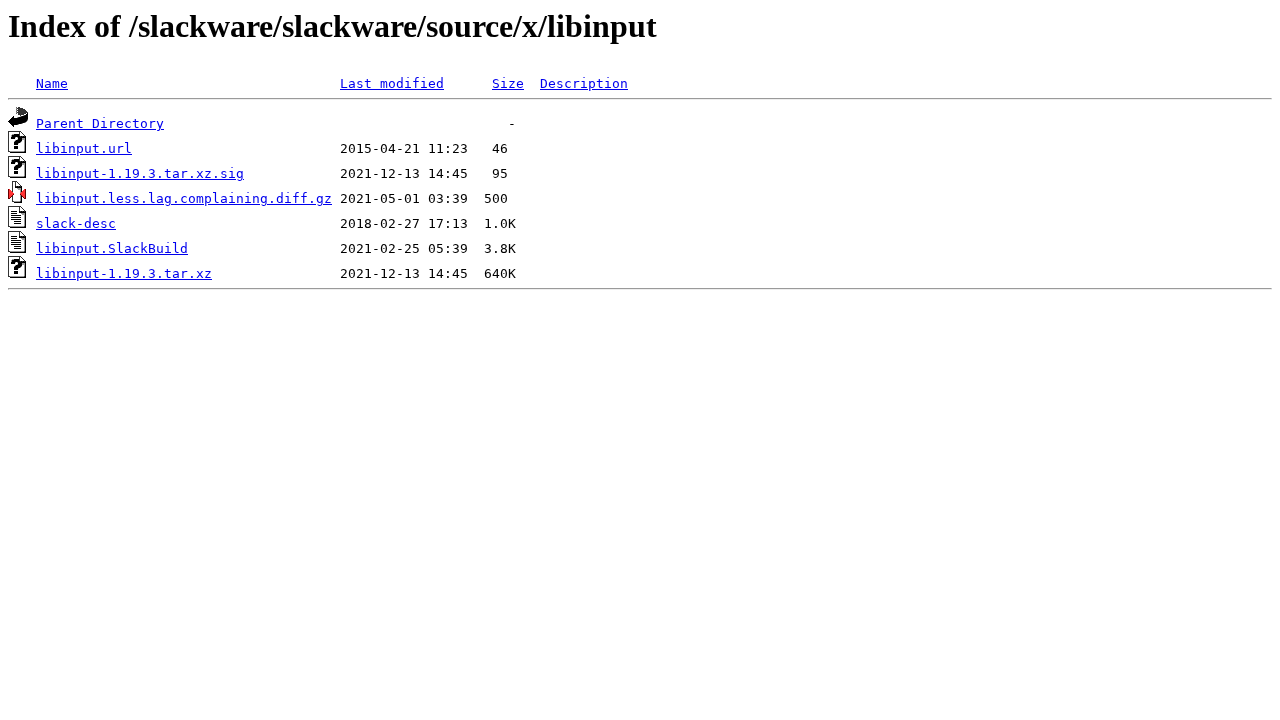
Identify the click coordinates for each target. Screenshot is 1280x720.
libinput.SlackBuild (112, 248)
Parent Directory (100, 123)
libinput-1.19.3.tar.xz (124, 273)
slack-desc (76, 223)
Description (584, 83)
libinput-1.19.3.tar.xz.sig (140, 173)
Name (52, 83)
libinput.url (84, 148)
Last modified (392, 83)
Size (508, 83)
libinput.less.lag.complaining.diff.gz (184, 198)
